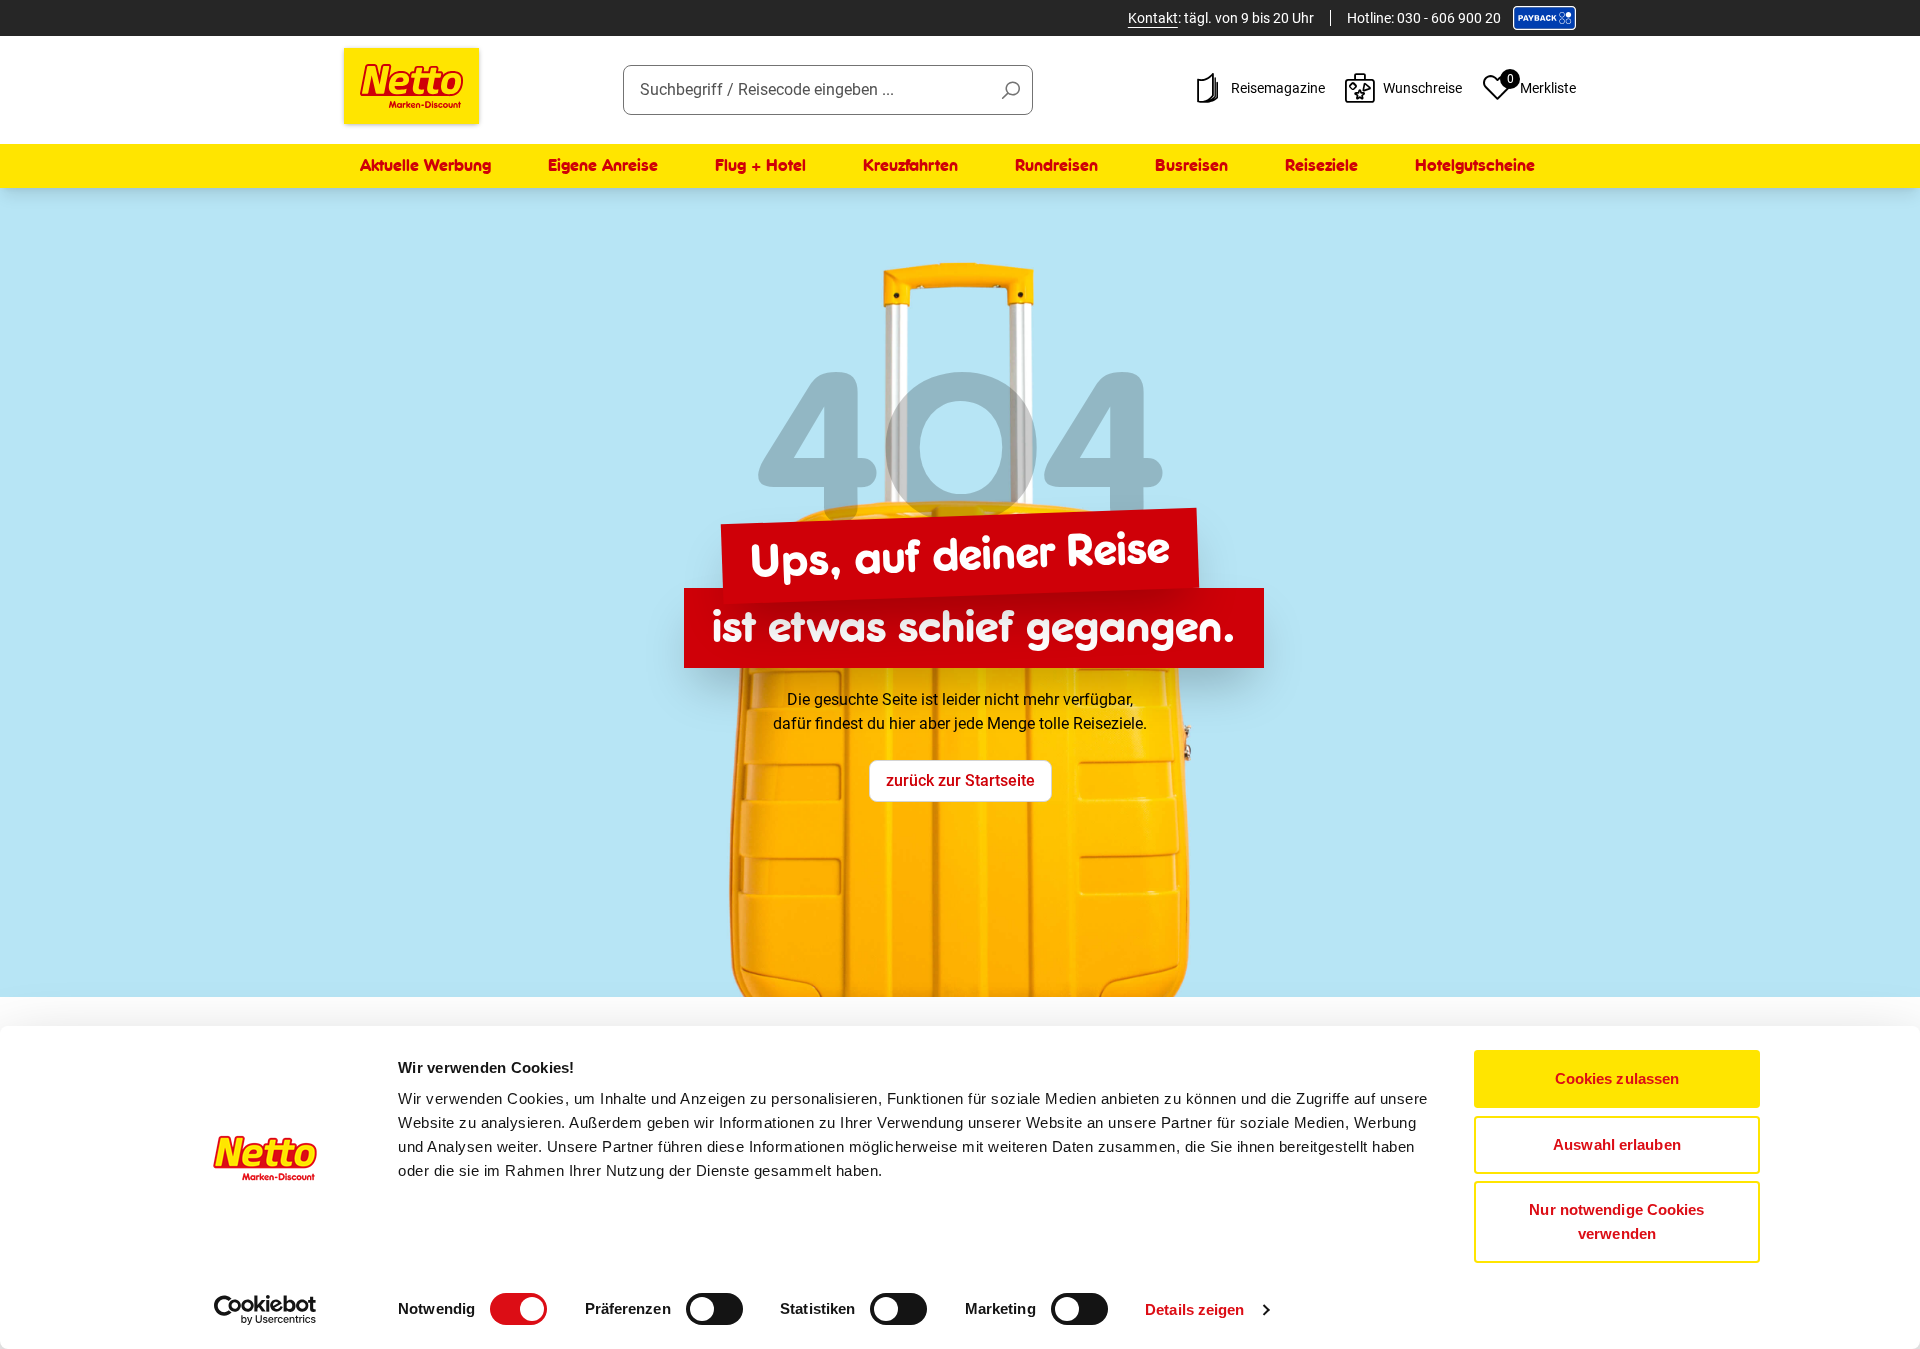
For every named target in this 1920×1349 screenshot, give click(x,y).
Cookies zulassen (1617, 1078)
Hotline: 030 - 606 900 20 (1424, 18)
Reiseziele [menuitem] (1321, 165)
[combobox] (828, 90)
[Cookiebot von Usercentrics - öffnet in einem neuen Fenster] (265, 1310)
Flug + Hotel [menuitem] (760, 165)
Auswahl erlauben (1617, 1144)
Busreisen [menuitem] (1191, 165)
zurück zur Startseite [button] (960, 780)
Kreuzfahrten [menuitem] (910, 165)
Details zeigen (1194, 1309)
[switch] (714, 1309)
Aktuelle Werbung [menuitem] (425, 165)
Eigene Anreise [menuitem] (603, 165)
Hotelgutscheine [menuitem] (1475, 165)
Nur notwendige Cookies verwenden (1616, 1221)
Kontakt (1153, 18)
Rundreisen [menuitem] (1056, 165)
